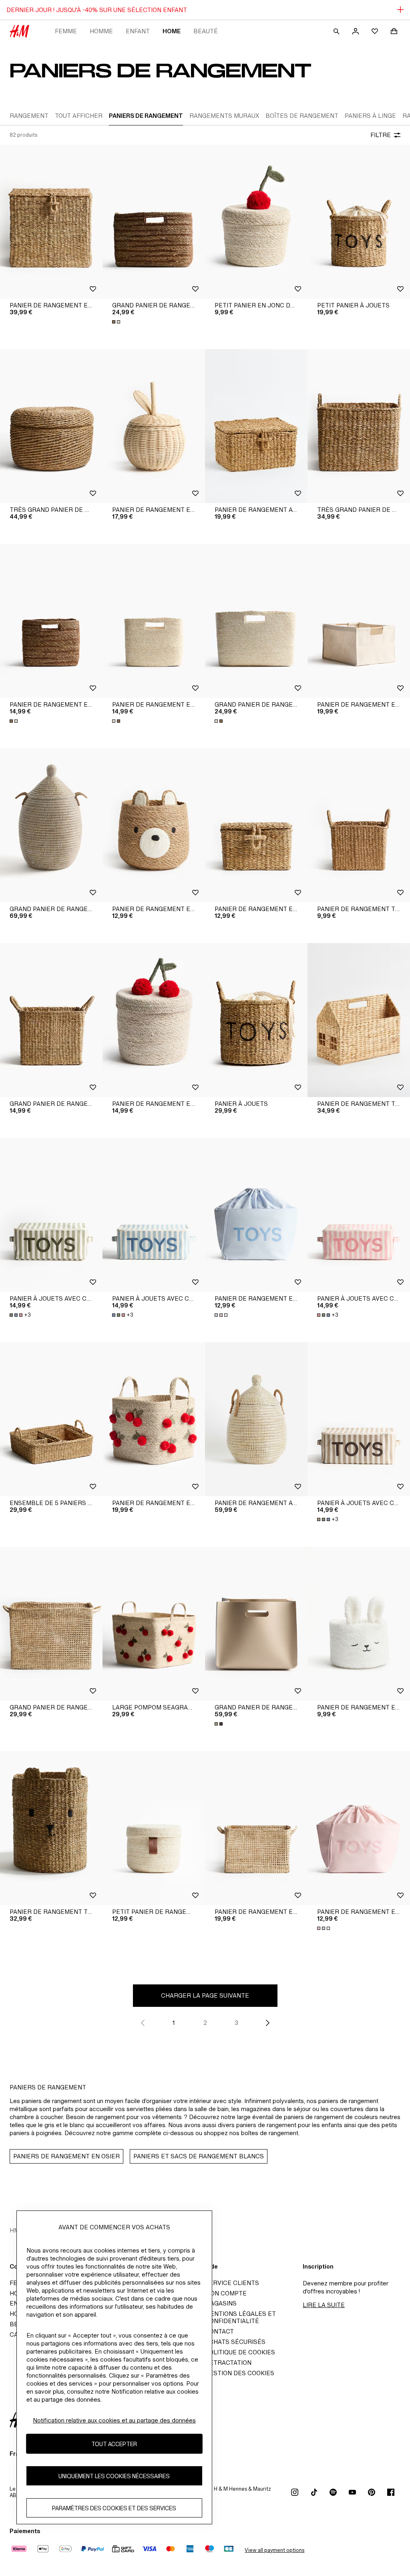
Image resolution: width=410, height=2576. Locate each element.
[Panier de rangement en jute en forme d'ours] (154, 825)
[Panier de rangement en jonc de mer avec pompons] (154, 1020)
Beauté (206, 31)
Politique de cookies (240, 2352)
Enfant (138, 31)
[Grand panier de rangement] (256, 1624)
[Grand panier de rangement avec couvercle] (51, 825)
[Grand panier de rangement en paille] (51, 1624)
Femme (66, 31)
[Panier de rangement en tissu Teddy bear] (359, 1624)
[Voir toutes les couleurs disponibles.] (117, 322)
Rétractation (228, 2363)
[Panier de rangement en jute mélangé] (359, 621)
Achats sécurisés (235, 2342)
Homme (101, 31)
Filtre (381, 135)
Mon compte (226, 2293)
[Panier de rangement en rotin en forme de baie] (154, 426)
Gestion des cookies (240, 2373)
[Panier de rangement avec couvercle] (256, 426)
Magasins (221, 2303)
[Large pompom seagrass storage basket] (154, 1624)
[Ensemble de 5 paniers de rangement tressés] (51, 1419)
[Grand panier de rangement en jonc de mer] (154, 222)
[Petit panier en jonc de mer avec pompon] (256, 222)
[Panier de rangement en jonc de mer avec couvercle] (51, 222)
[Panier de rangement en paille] (256, 1828)
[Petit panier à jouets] (359, 222)
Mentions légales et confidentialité (240, 2317)
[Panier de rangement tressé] (359, 825)
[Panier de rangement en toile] (256, 1215)
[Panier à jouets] (256, 1020)
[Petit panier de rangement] (154, 1828)
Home (172, 31)
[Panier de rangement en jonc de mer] (51, 621)
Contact (219, 2331)
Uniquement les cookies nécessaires (114, 2476)
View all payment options (274, 2550)
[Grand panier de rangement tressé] (51, 1020)
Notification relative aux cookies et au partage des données (114, 2420)
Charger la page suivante (205, 1995)
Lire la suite (324, 2305)
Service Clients (232, 2283)
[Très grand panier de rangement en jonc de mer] (51, 426)
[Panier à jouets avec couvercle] (51, 1215)
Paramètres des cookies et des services (114, 2508)
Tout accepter (114, 2444)
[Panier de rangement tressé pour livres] (359, 1020)
